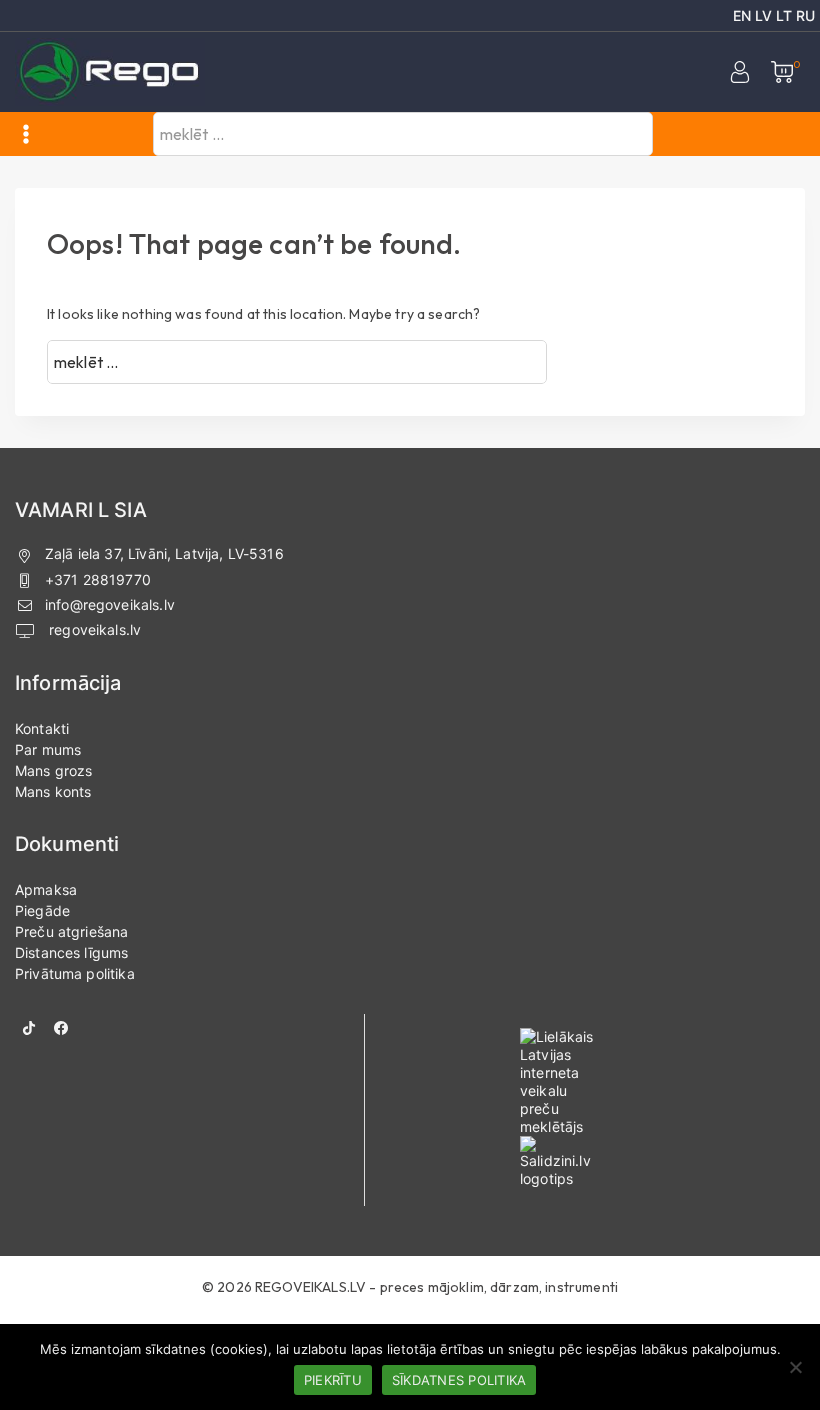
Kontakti (42, 728)
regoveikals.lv (93, 629)
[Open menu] (26, 134)
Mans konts (53, 791)
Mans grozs (54, 770)
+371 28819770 (98, 579)
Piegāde (42, 910)
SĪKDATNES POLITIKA (459, 1380)
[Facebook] (61, 1028)
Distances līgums (71, 952)
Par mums (48, 749)
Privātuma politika (75, 973)
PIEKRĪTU (333, 1380)
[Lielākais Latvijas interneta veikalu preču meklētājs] (615, 1082)
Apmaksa (46, 889)
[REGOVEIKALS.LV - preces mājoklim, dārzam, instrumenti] (110, 72)
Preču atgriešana (71, 931)
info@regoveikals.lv (110, 604)
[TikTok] (29, 1028)
